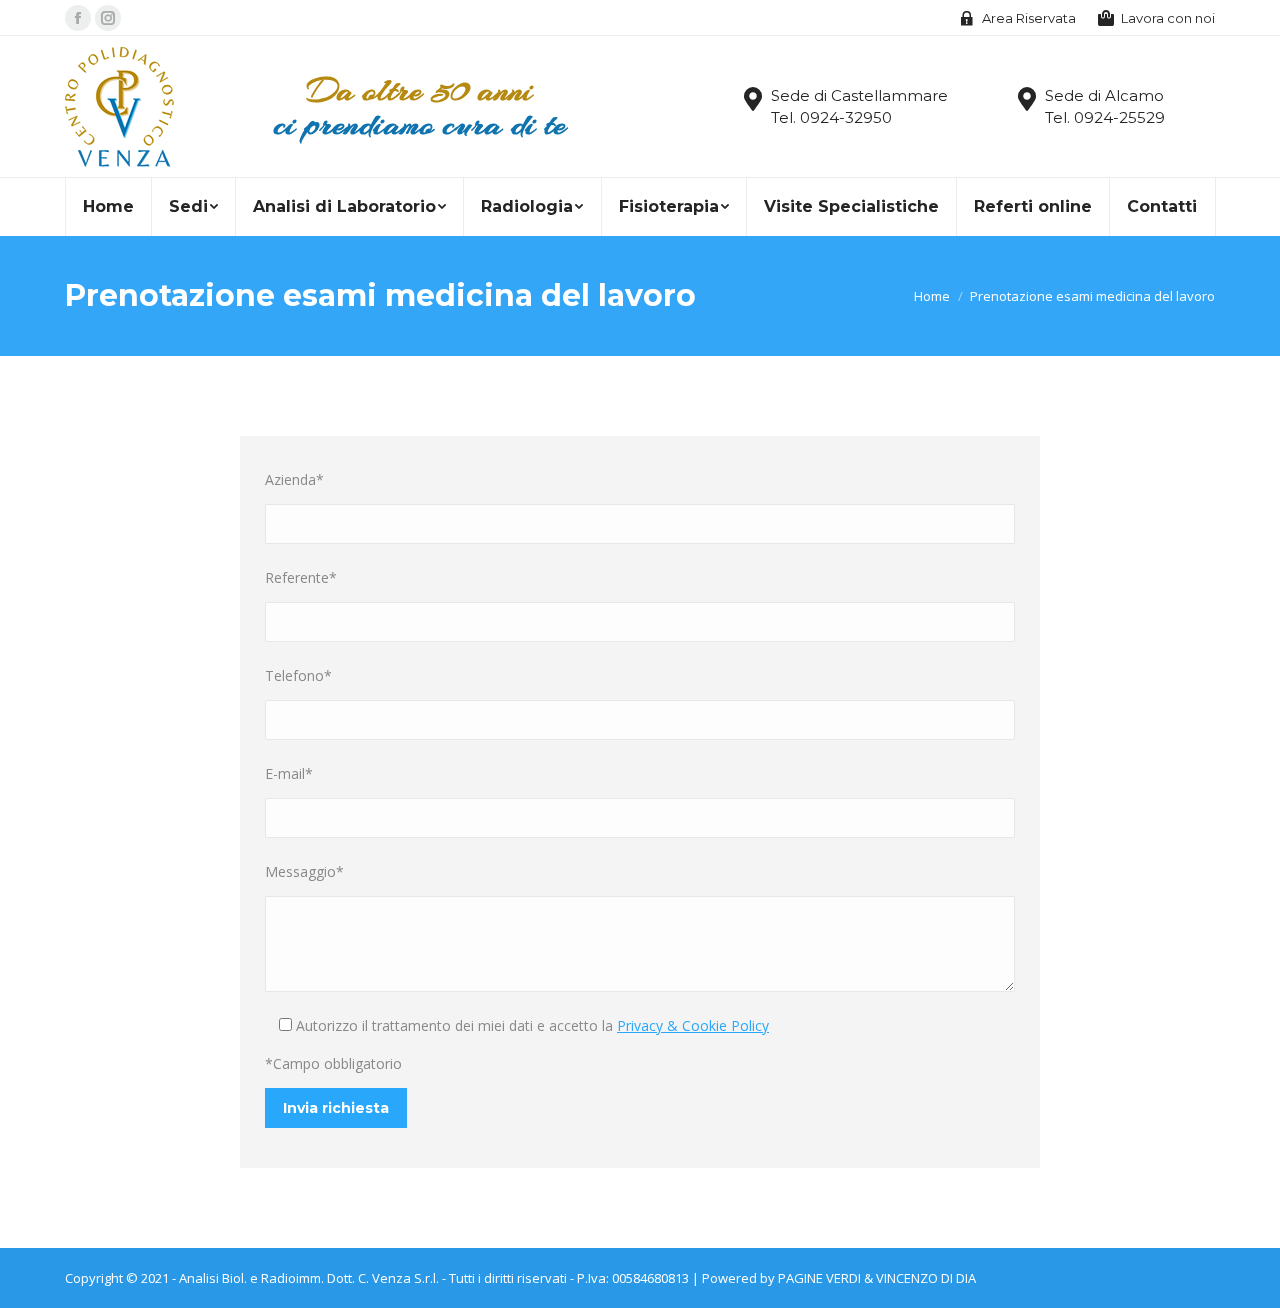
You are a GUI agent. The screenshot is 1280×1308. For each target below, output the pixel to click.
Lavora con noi (1168, 18)
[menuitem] (108, 207)
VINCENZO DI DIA (926, 1278)
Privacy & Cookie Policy (693, 1025)
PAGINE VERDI (819, 1278)
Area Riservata (1029, 18)
